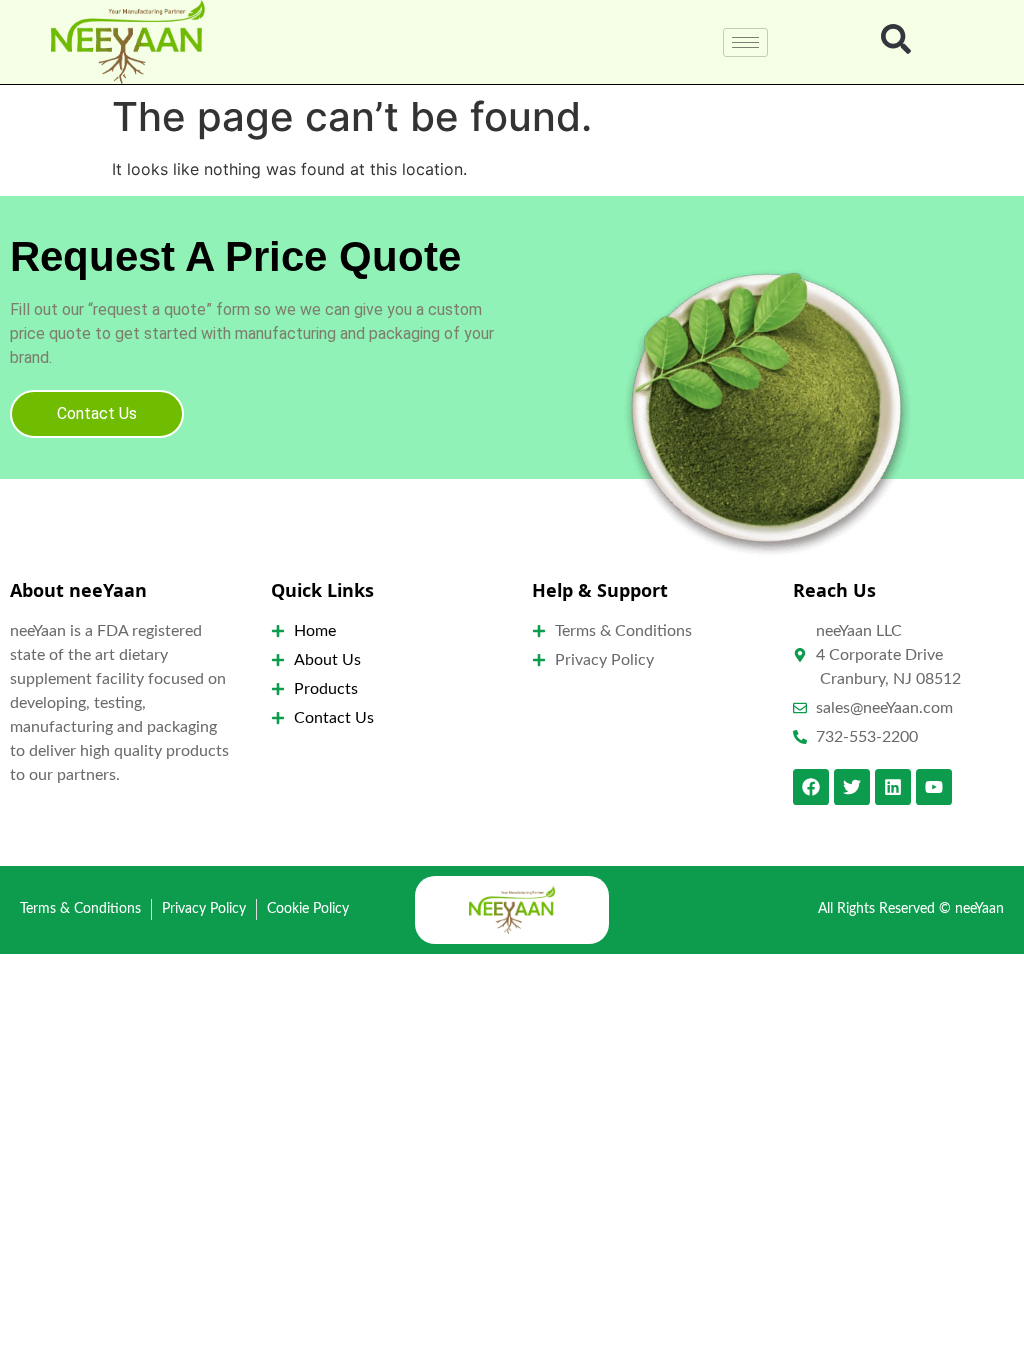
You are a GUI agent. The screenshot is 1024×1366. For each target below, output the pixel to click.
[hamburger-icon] (745, 42)
